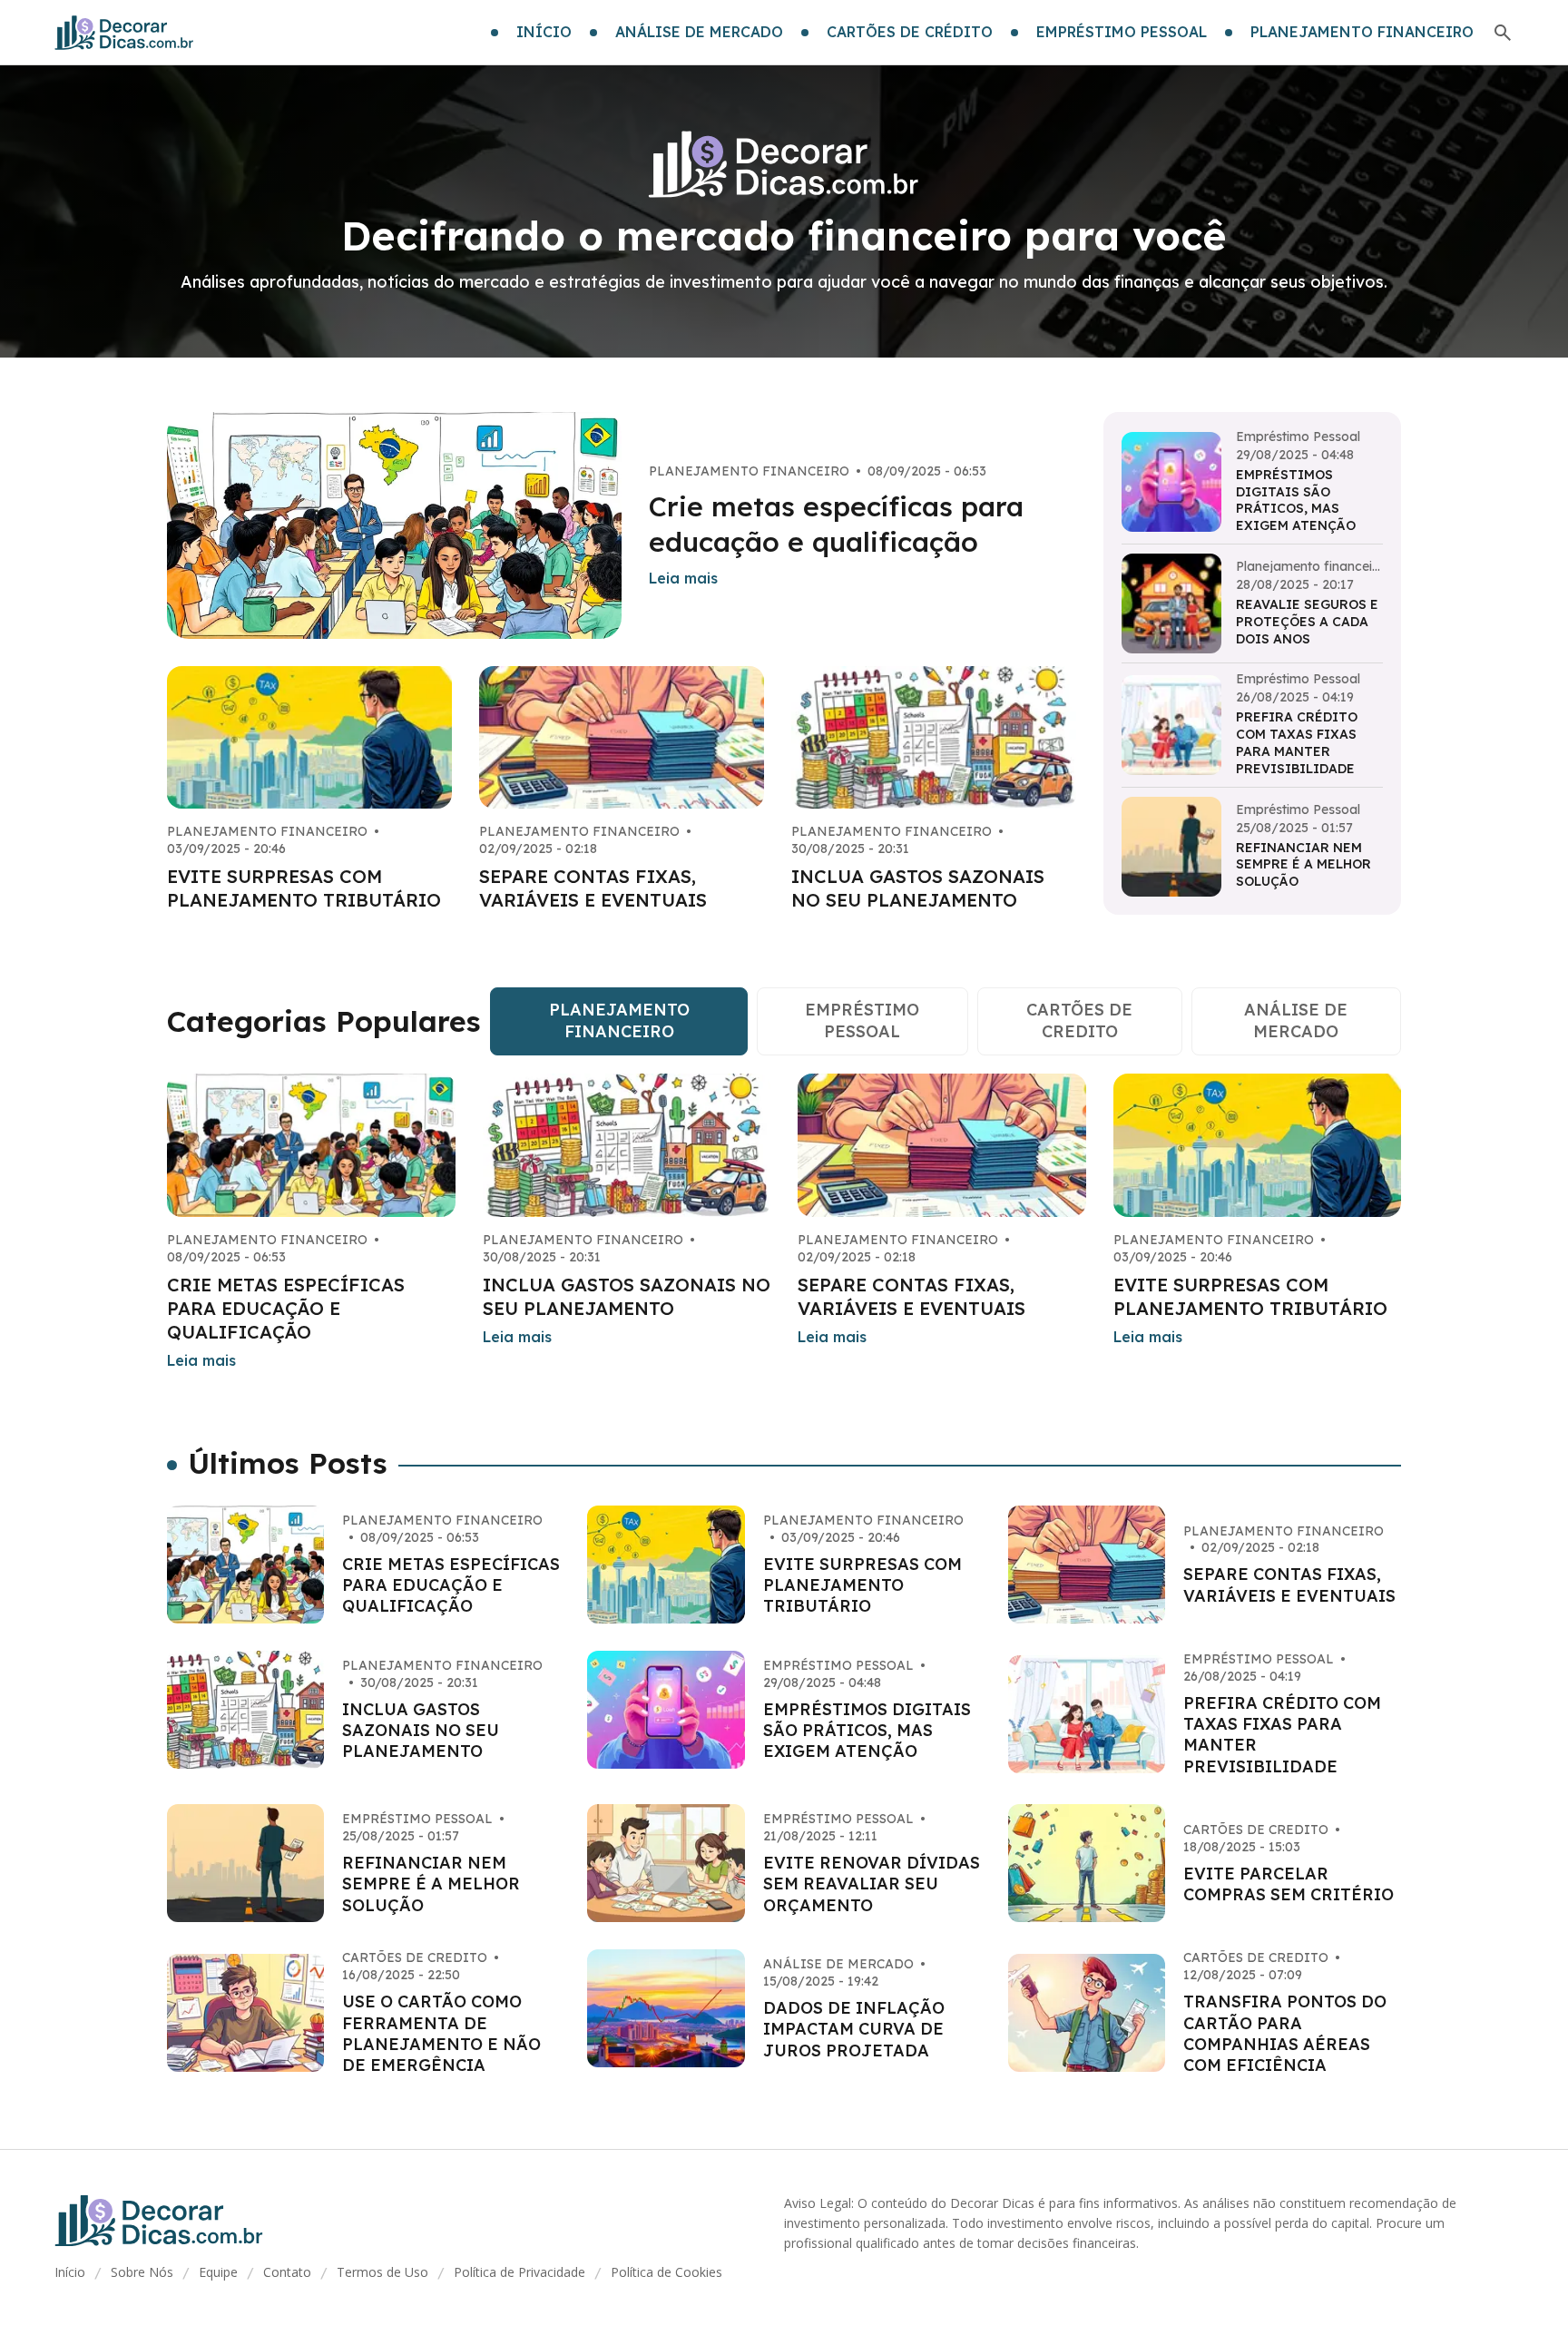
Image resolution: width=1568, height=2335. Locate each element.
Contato (287, 2272)
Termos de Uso (382, 2272)
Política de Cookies (666, 2272)
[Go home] (124, 33)
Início (70, 2272)
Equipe (218, 2272)
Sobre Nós (142, 2272)
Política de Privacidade (519, 2272)
